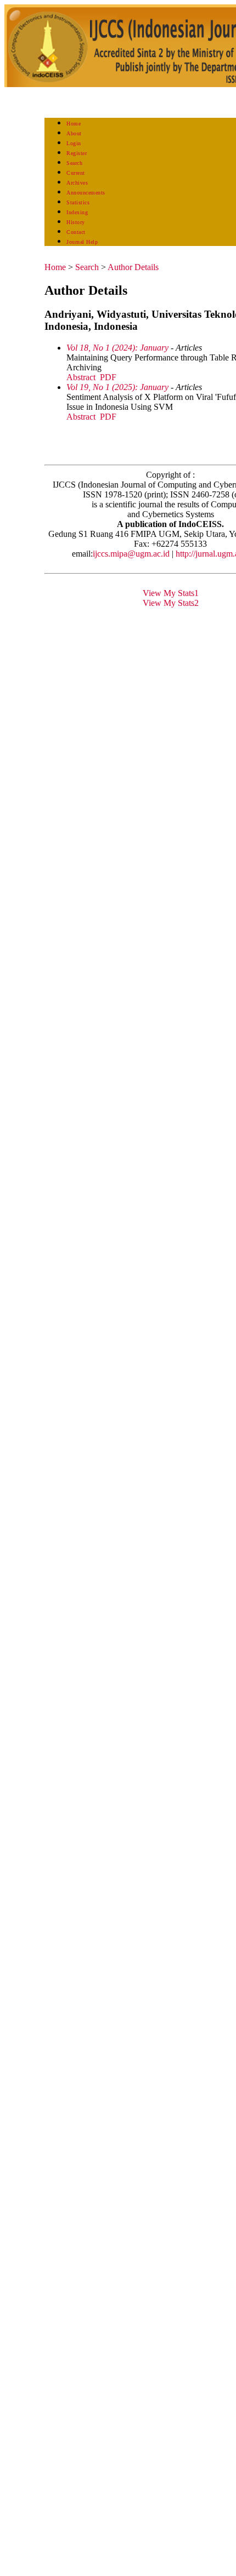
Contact (76, 232)
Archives (77, 183)
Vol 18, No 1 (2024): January (117, 348)
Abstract (81, 377)
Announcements (86, 193)
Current (76, 173)
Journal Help (82, 242)
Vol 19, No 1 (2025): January (117, 387)
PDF (108, 377)
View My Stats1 (171, 593)
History (76, 222)
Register (77, 153)
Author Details (133, 267)
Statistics (78, 202)
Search (74, 163)
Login (74, 143)
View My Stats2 (171, 603)
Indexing (77, 212)
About (74, 133)
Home (74, 124)
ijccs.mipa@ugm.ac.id (131, 554)
